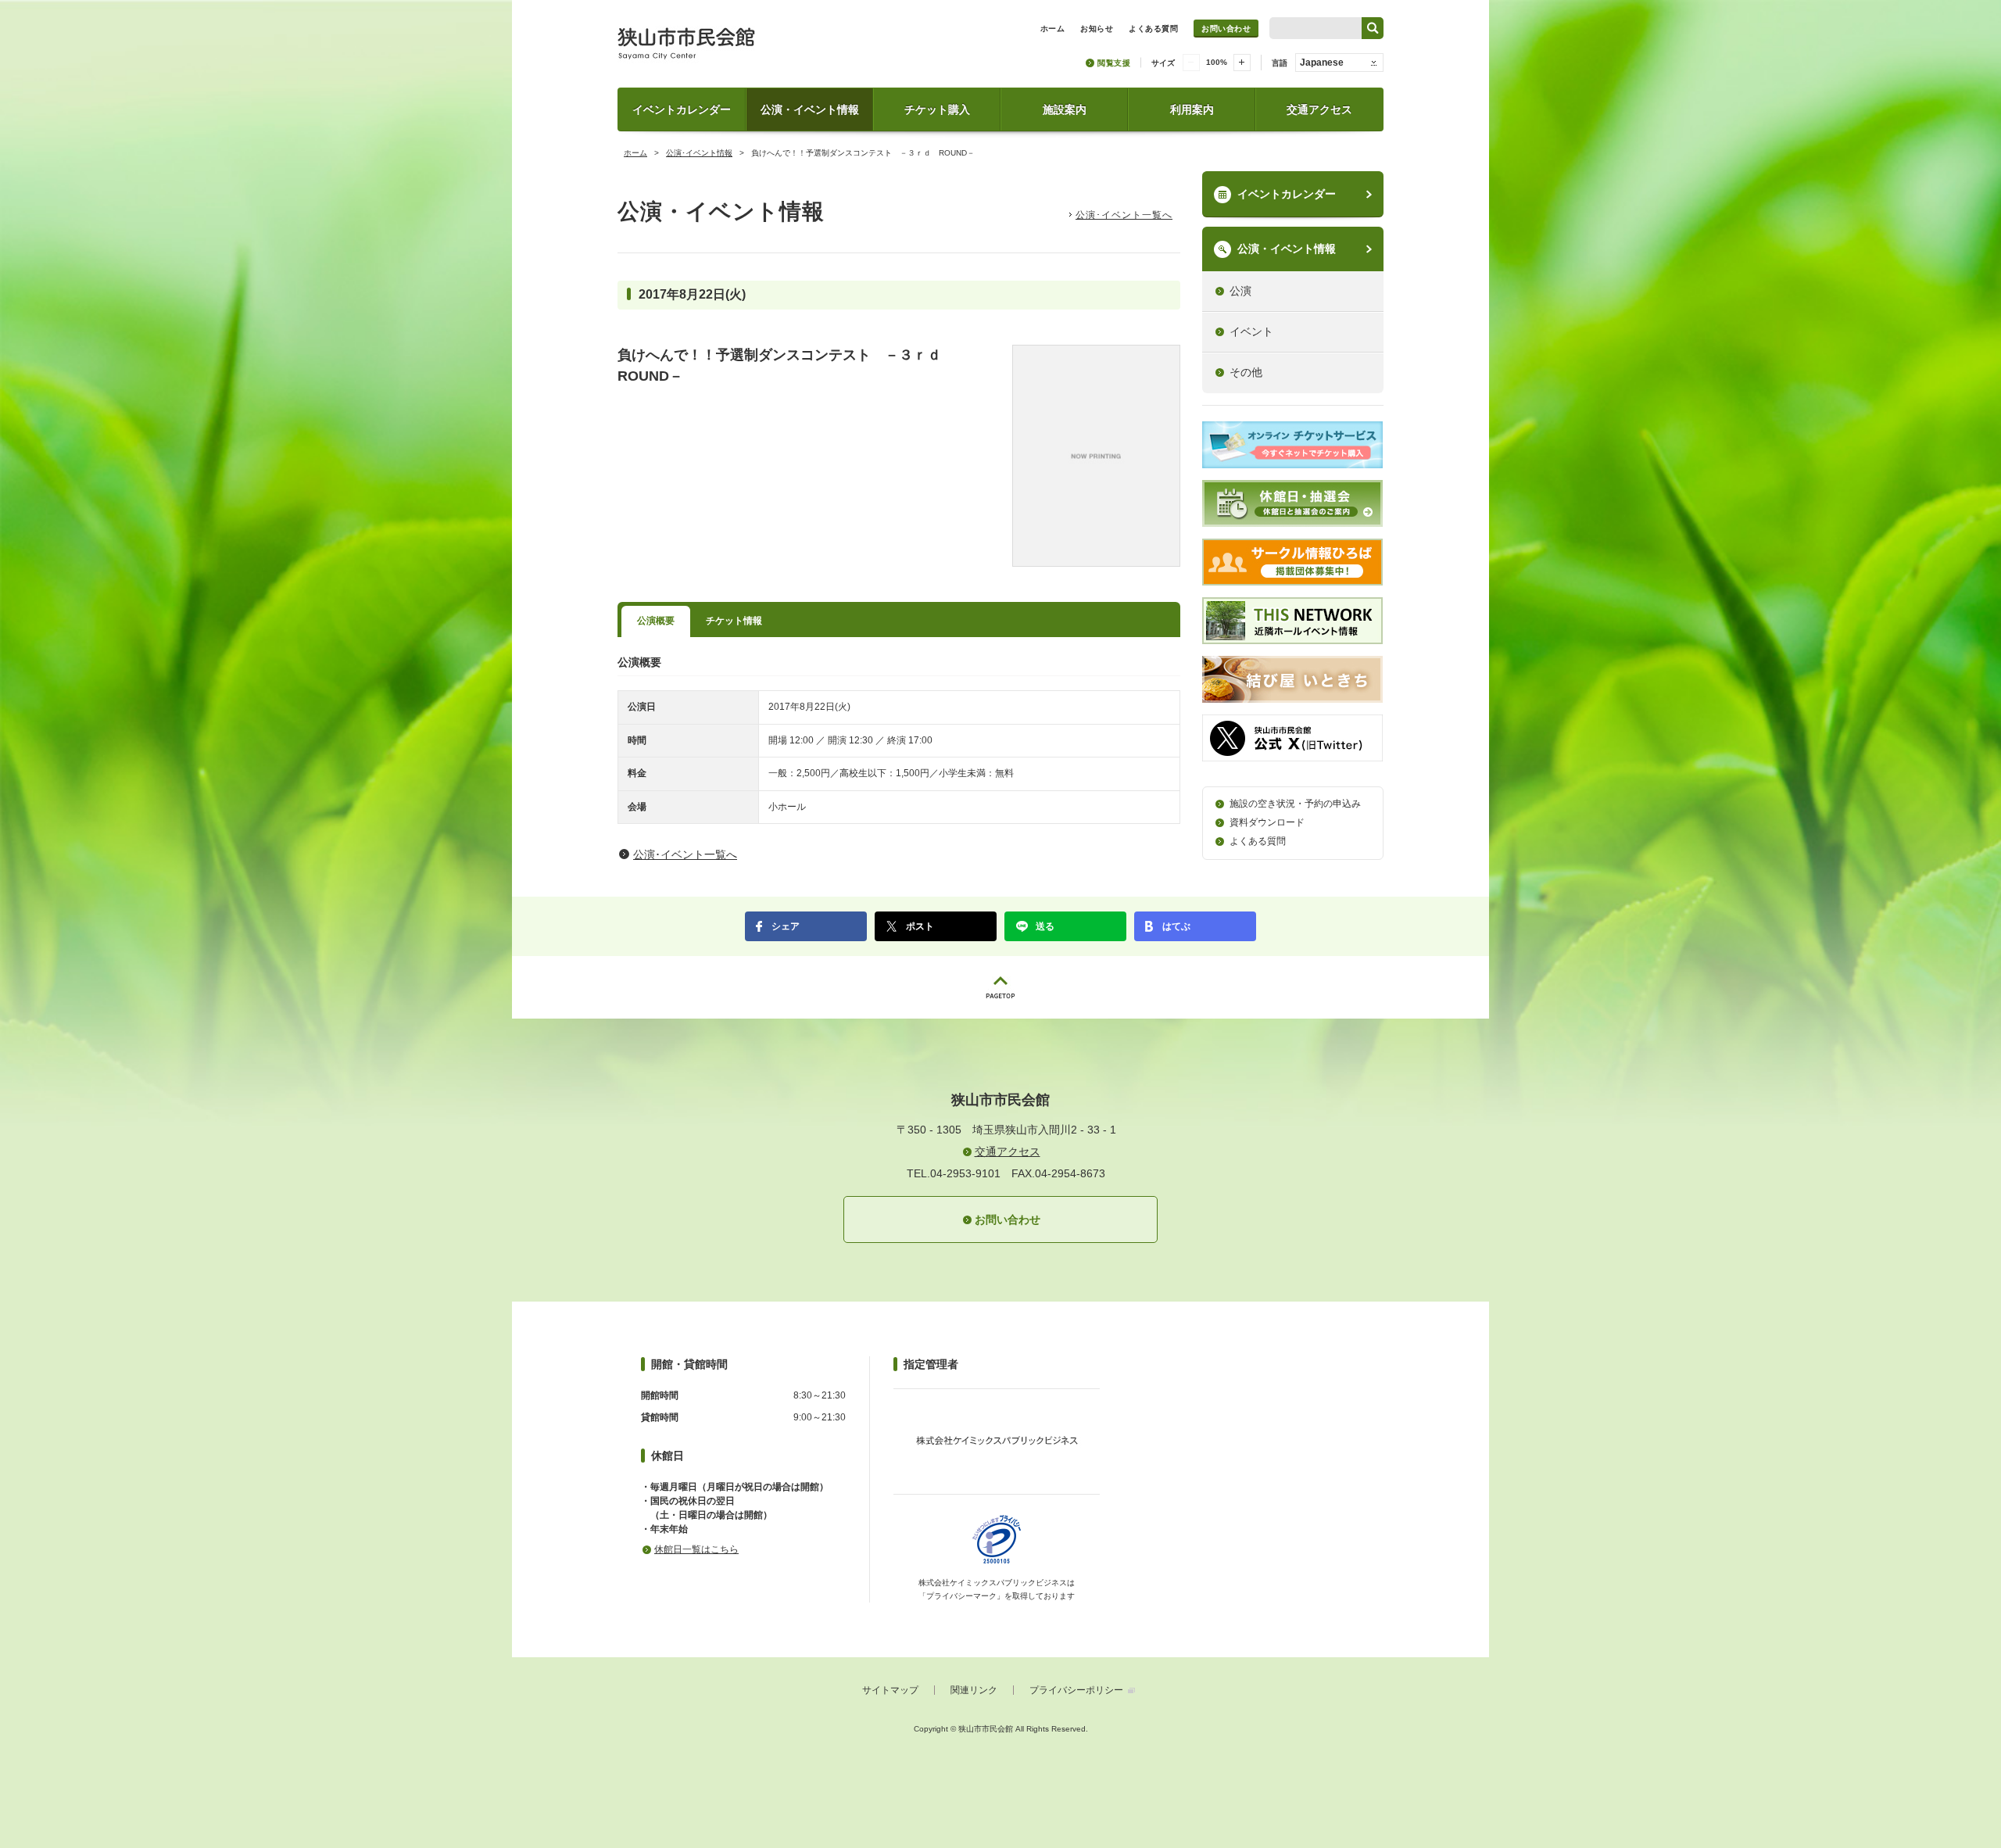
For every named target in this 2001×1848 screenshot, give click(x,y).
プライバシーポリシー (1076, 1690)
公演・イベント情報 (810, 109)
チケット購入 (937, 109)
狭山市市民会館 (755, 49)
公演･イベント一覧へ (1124, 215)
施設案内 (1065, 109)
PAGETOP (1000, 987)
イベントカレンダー (682, 109)
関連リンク (974, 1690)
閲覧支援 (1114, 63)
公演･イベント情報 (699, 153)
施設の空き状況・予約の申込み (1295, 804)
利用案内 (1192, 109)
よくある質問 (1258, 841)
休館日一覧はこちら (696, 1549)
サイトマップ (890, 1690)
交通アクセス (1319, 109)
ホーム (635, 153)
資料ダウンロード (1267, 822)
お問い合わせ (1226, 29)
